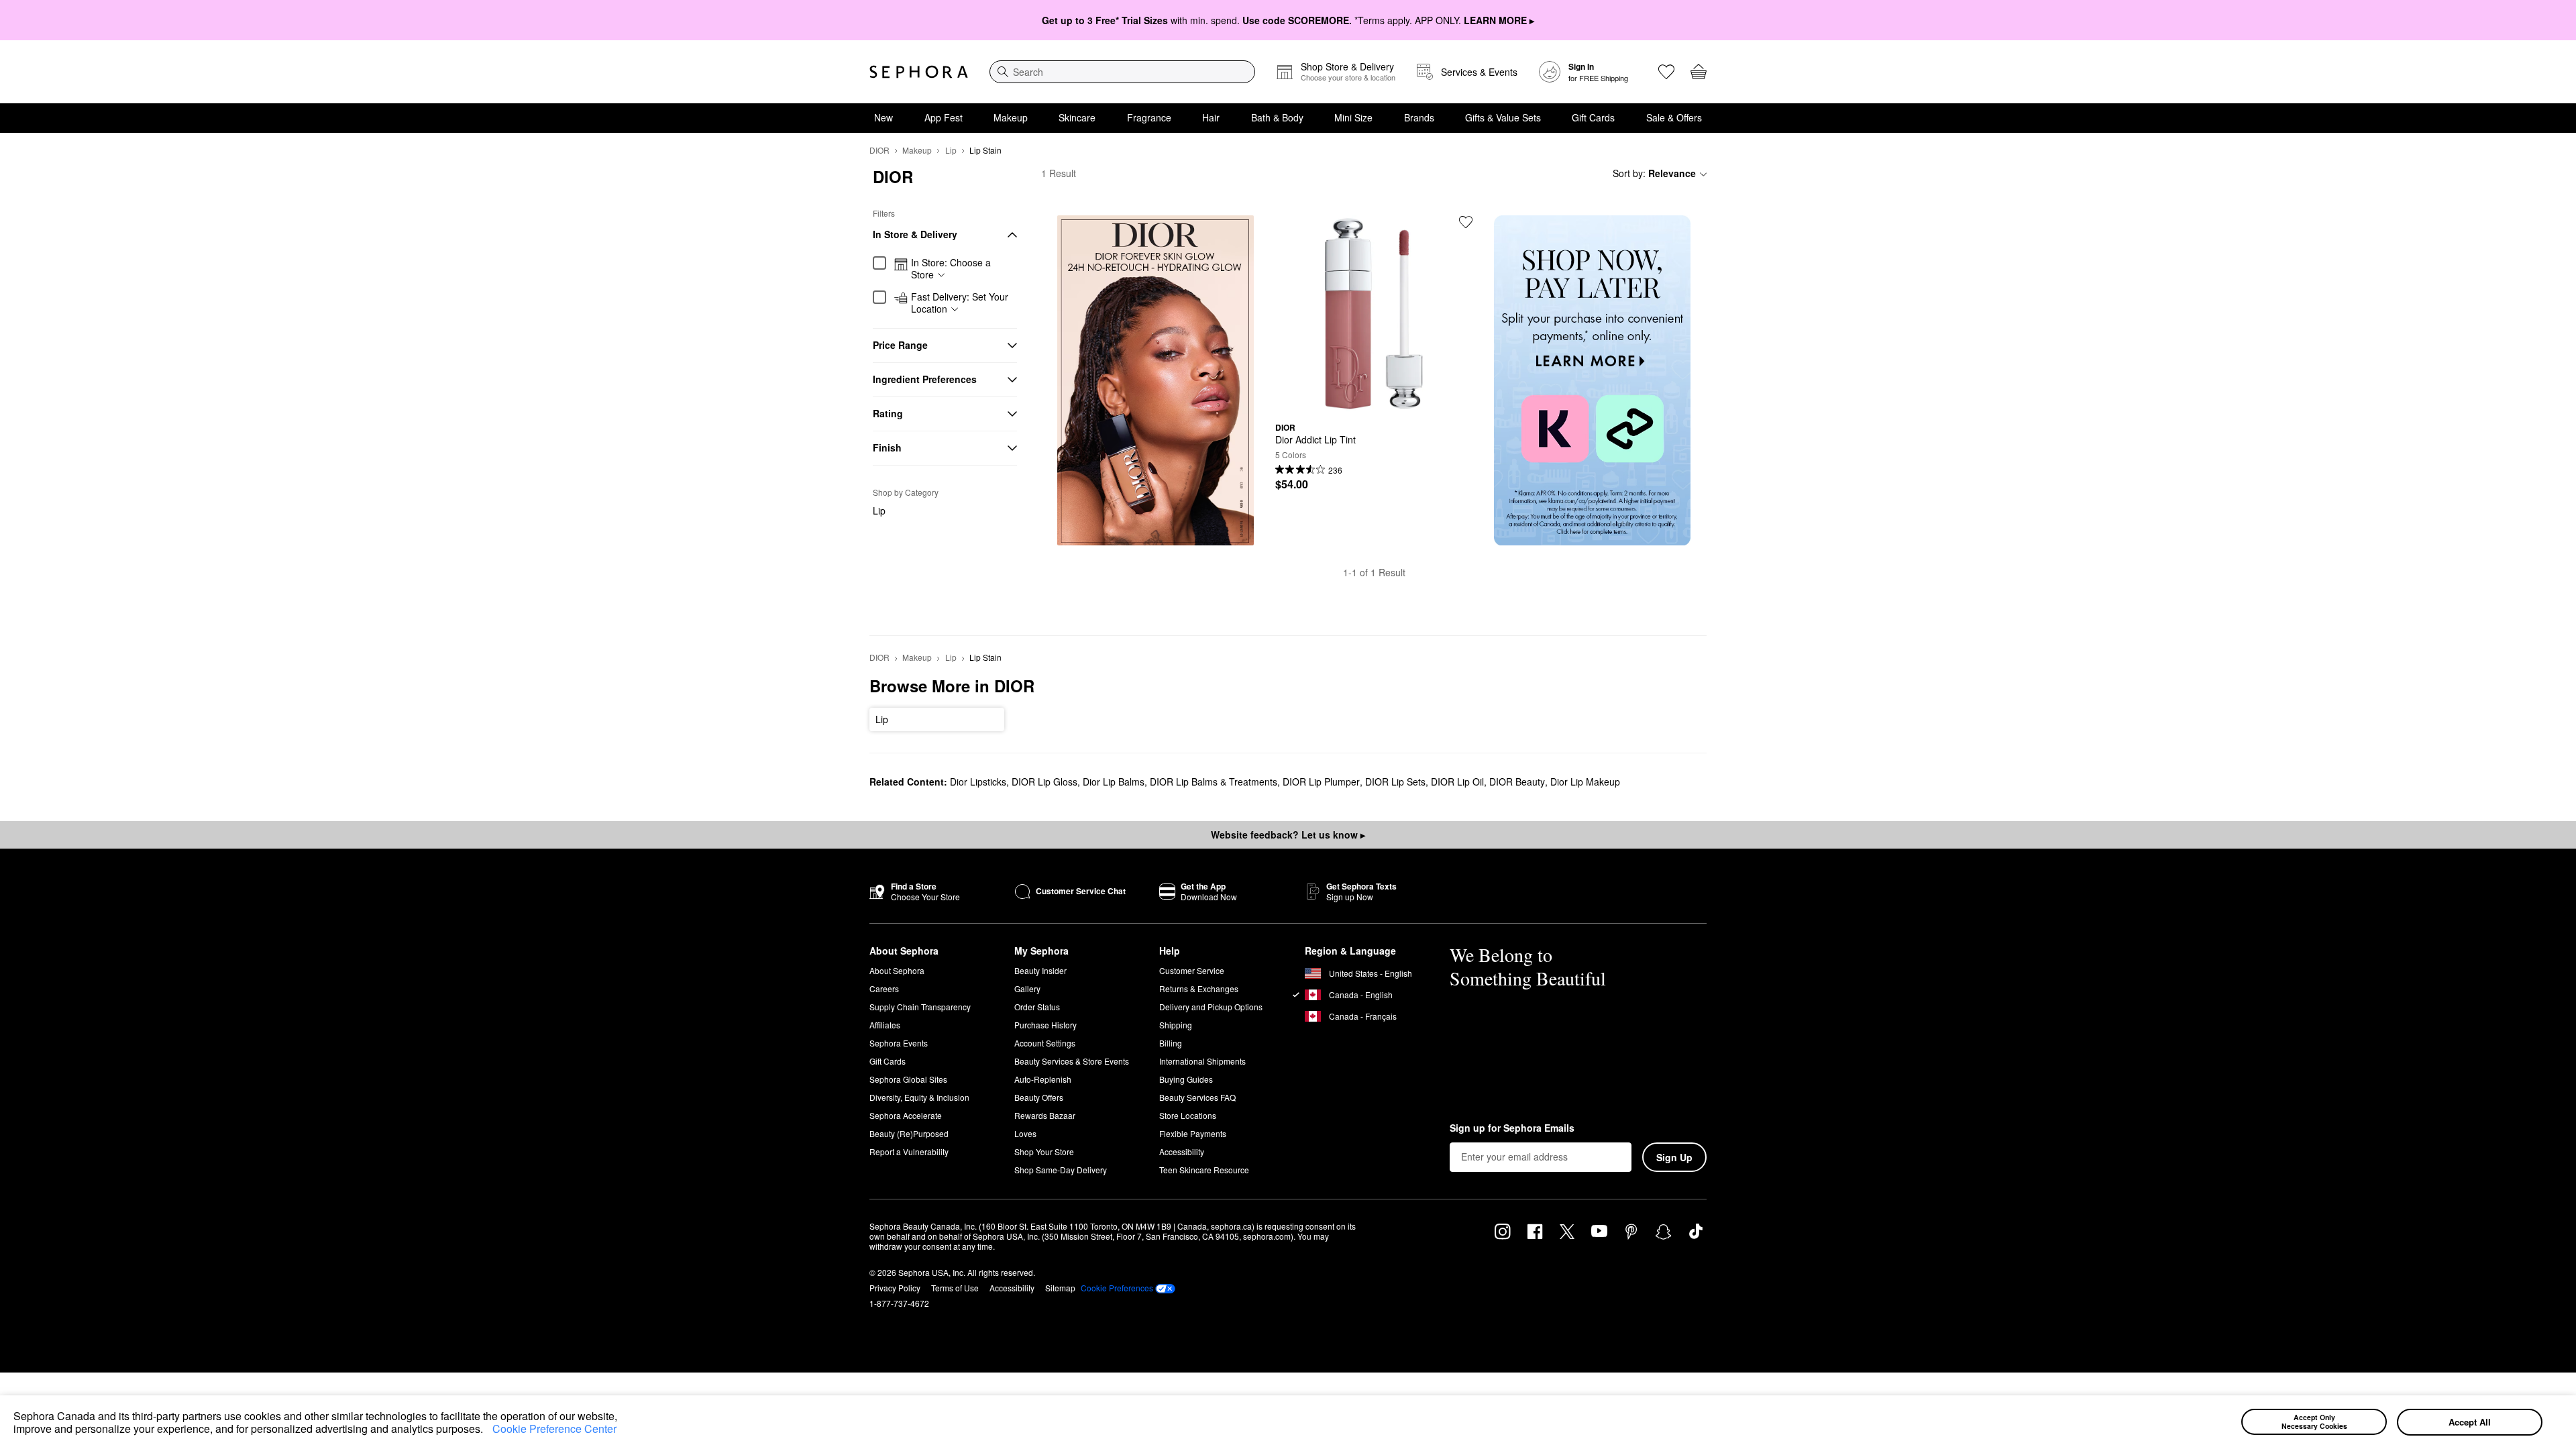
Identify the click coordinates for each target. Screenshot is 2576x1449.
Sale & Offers (1674, 117)
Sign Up (1674, 1157)
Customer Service (1192, 970)
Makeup (1011, 117)
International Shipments (1202, 1061)
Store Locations (1188, 1115)
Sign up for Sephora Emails (1512, 1128)
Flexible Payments (1193, 1133)
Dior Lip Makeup (1585, 782)
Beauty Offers (1039, 1097)
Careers (884, 988)
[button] (488, 1431)
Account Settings (1045, 1043)
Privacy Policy (895, 1288)
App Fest (944, 117)
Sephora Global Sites (908, 1079)
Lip (951, 150)
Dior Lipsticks (978, 782)
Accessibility (1182, 1151)
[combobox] (1122, 72)
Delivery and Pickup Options (1211, 1007)
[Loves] (1666, 72)
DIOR (879, 150)
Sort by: (1654, 173)
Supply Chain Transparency (920, 1007)
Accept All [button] (2470, 1422)
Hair (1211, 117)
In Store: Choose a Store (951, 269)
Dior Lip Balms (1114, 782)
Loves (1025, 1133)
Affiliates (885, 1025)
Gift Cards (1593, 117)
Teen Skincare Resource (1204, 1170)
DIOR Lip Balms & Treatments (1214, 782)
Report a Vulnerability (909, 1151)
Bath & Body (1277, 117)
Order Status (1037, 1007)
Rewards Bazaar (1045, 1115)
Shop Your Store (1044, 1151)
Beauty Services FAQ (1197, 1097)
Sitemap (1060, 1288)
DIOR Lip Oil (1457, 782)
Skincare (1077, 117)
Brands (1419, 117)
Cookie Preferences (1117, 1288)
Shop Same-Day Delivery (1061, 1170)
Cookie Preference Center (554, 1429)
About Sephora (897, 970)
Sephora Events (899, 1043)
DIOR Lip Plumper (1321, 782)
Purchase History (1045, 1025)
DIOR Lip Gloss (1044, 782)
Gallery (1027, 988)
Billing (1171, 1043)
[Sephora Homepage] (919, 72)
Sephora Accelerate (906, 1115)
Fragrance (1149, 117)
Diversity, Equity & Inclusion (919, 1097)
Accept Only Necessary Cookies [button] (2314, 1421)
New (883, 117)
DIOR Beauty (1517, 782)
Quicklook (1374, 402)
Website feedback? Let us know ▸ (1288, 835)
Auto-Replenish (1043, 1079)
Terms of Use (955, 1288)
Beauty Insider (1040, 970)
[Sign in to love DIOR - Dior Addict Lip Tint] (1466, 222)
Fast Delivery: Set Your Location (960, 303)
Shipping (1176, 1025)
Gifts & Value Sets (1503, 117)
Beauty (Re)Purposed (909, 1133)
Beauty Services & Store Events (1072, 1061)
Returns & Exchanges (1199, 988)
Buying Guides (1186, 1079)
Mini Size (1353, 117)
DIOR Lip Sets (1395, 782)
